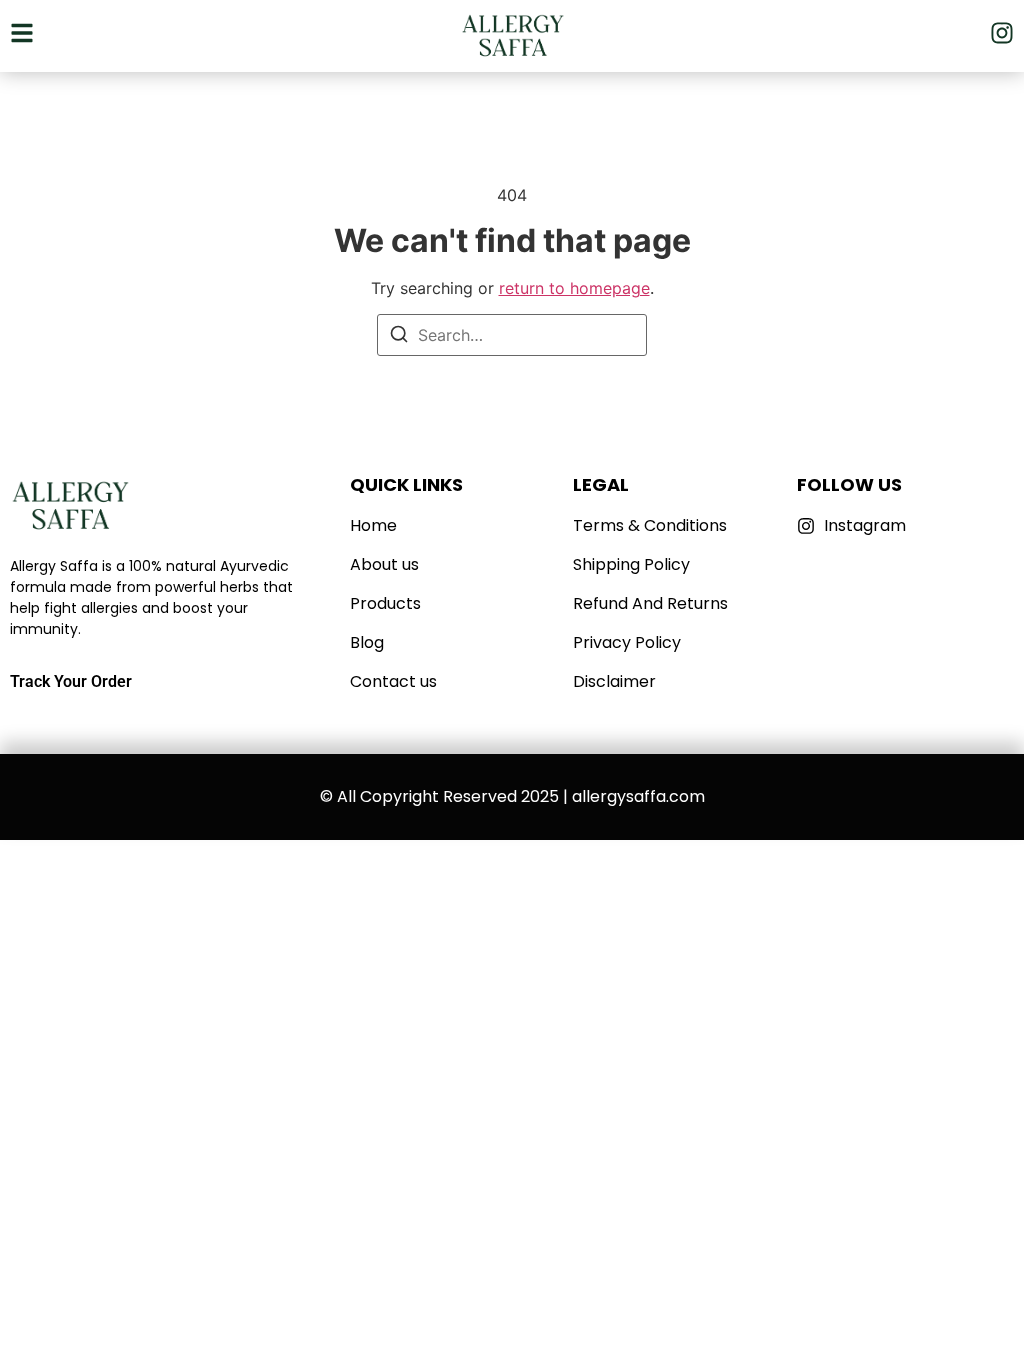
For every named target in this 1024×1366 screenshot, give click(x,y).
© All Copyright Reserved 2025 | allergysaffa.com (512, 796)
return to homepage (574, 288)
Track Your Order (71, 681)
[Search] (399, 337)
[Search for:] (512, 335)
